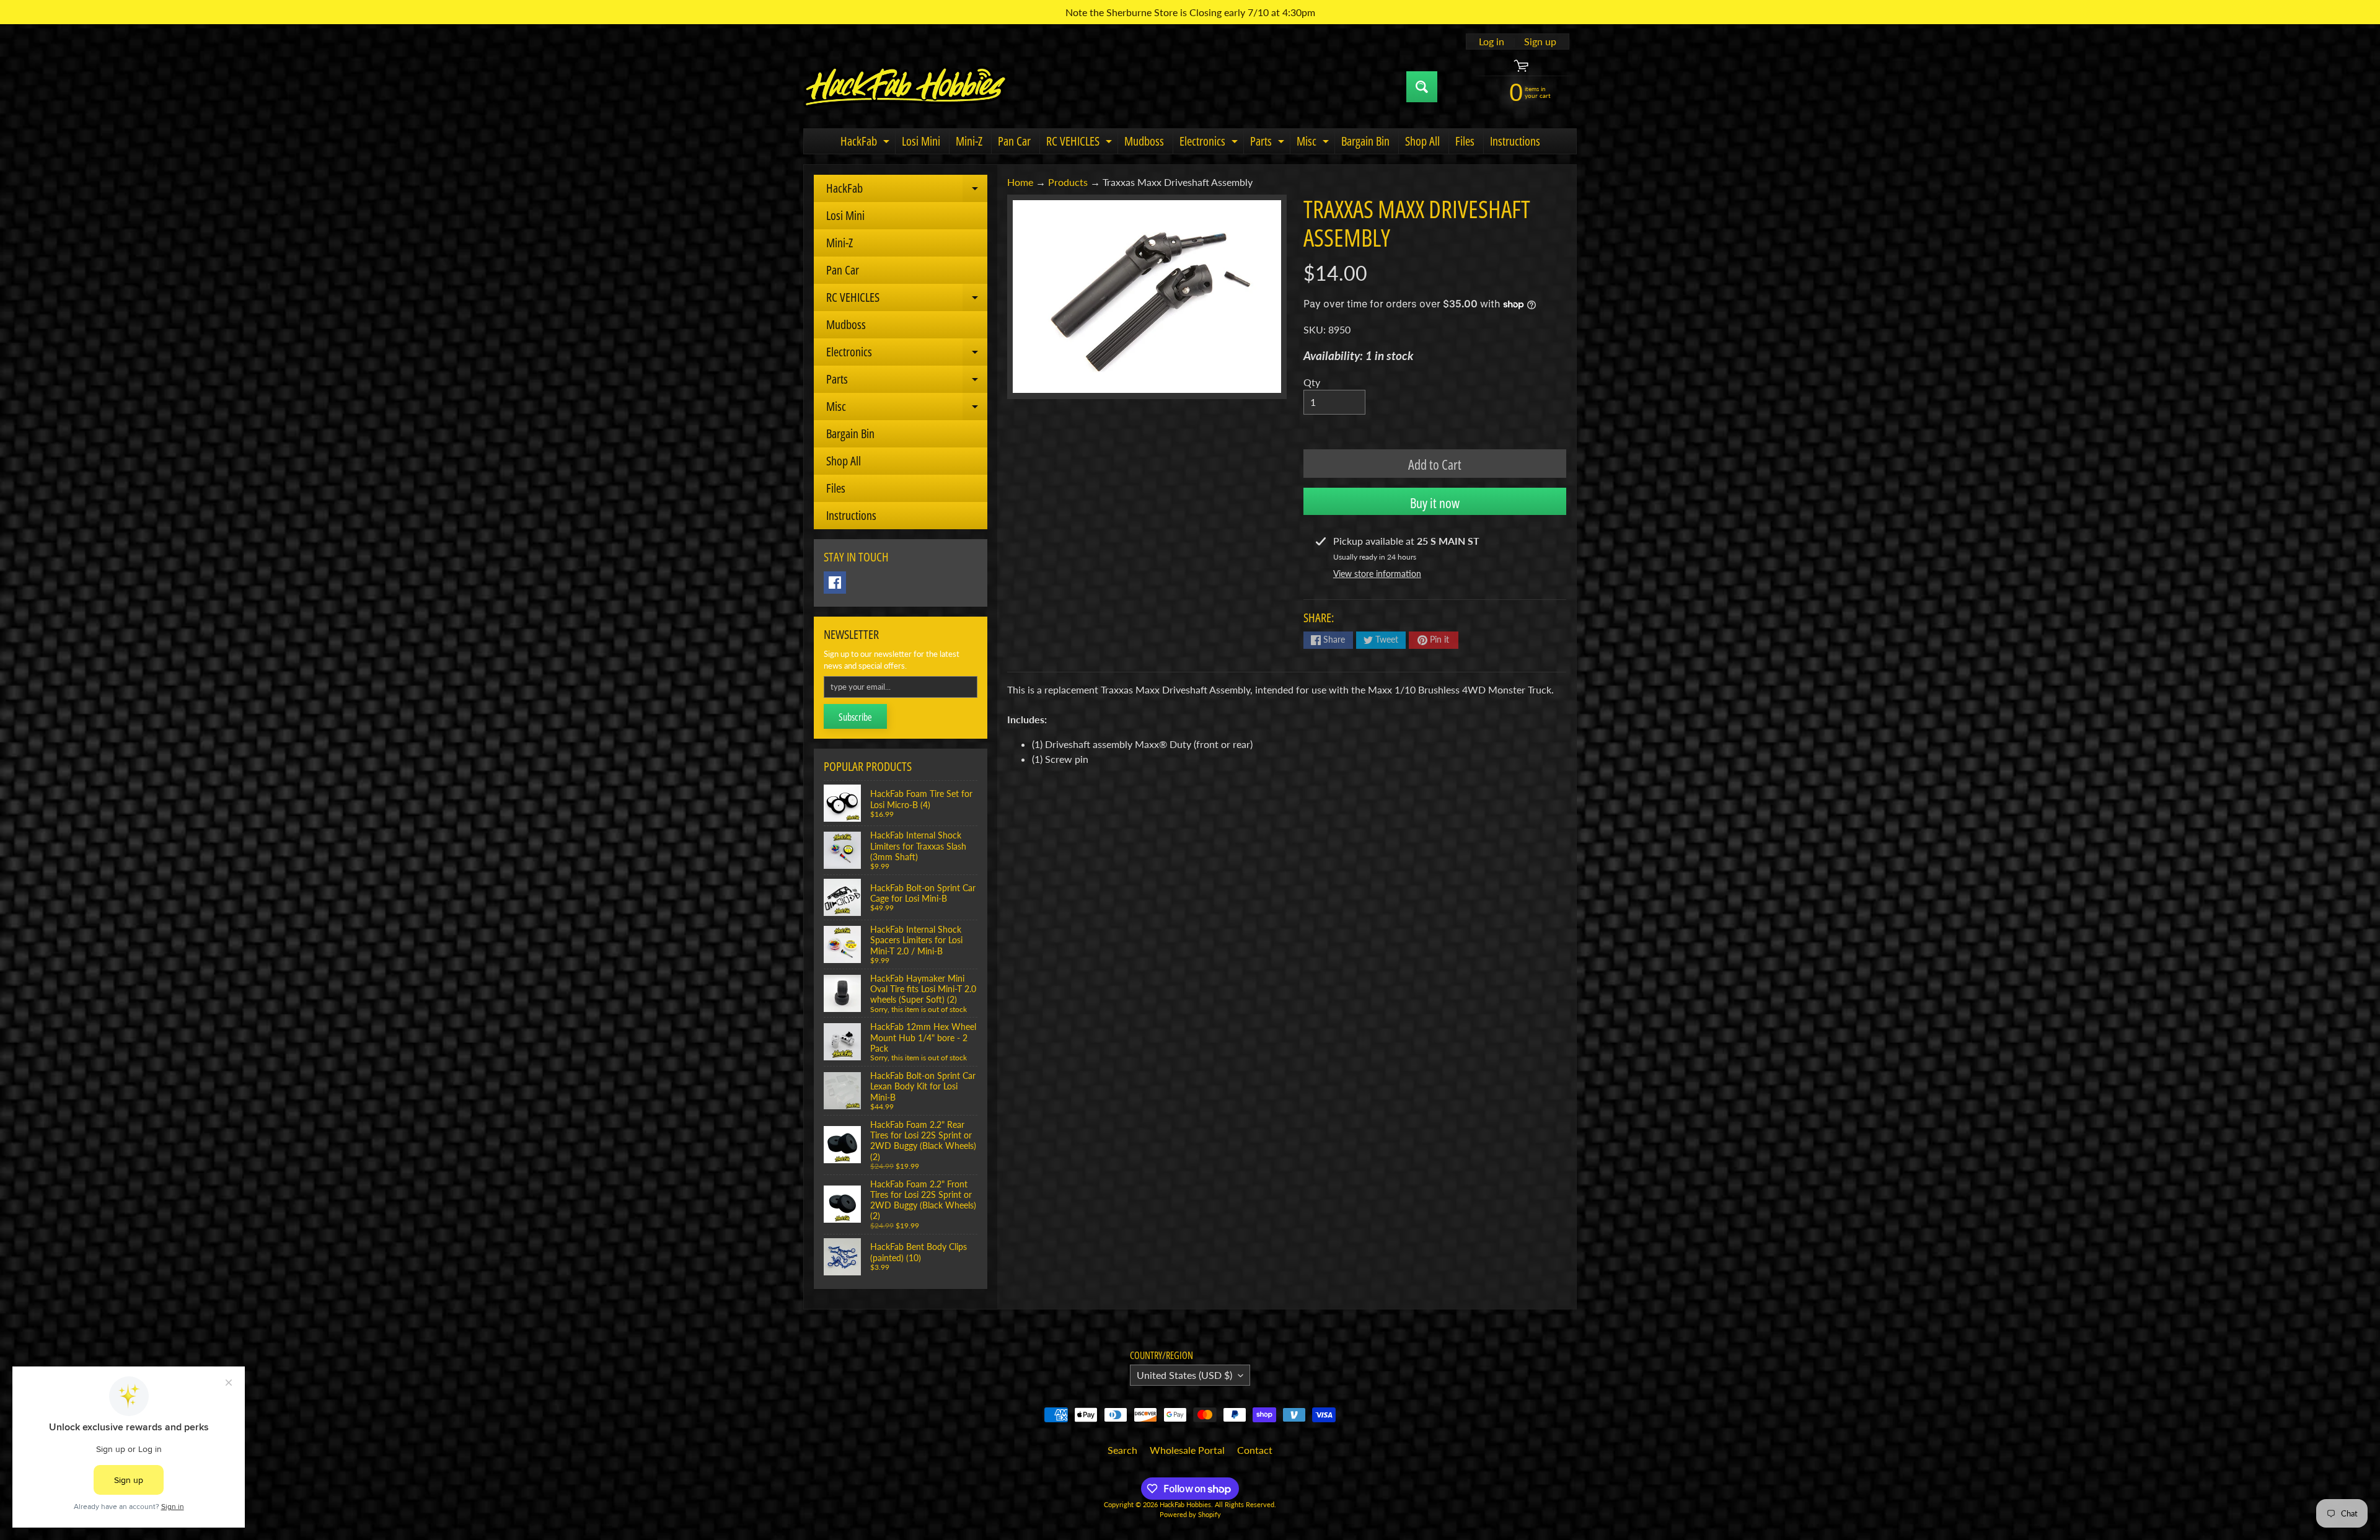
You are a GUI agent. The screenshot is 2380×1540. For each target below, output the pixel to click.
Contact (1255, 1450)
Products (1068, 182)
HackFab (866, 143)
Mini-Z (969, 141)
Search (1122, 1450)
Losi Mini (921, 141)
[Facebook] (835, 583)
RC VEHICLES (1081, 143)
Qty (1312, 382)
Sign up (1540, 42)
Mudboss (1144, 141)
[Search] (1422, 87)
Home (1020, 182)
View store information (1377, 574)
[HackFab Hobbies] (906, 87)
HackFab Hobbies (1185, 1504)
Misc (1314, 143)
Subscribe (855, 717)
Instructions (1515, 141)
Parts (1269, 143)
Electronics (1210, 143)
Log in (1492, 42)
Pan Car (1014, 141)
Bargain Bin (1365, 141)
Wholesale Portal (1187, 1450)
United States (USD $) (1184, 1375)
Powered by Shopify (1190, 1514)
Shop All (1422, 141)
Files (1465, 141)
